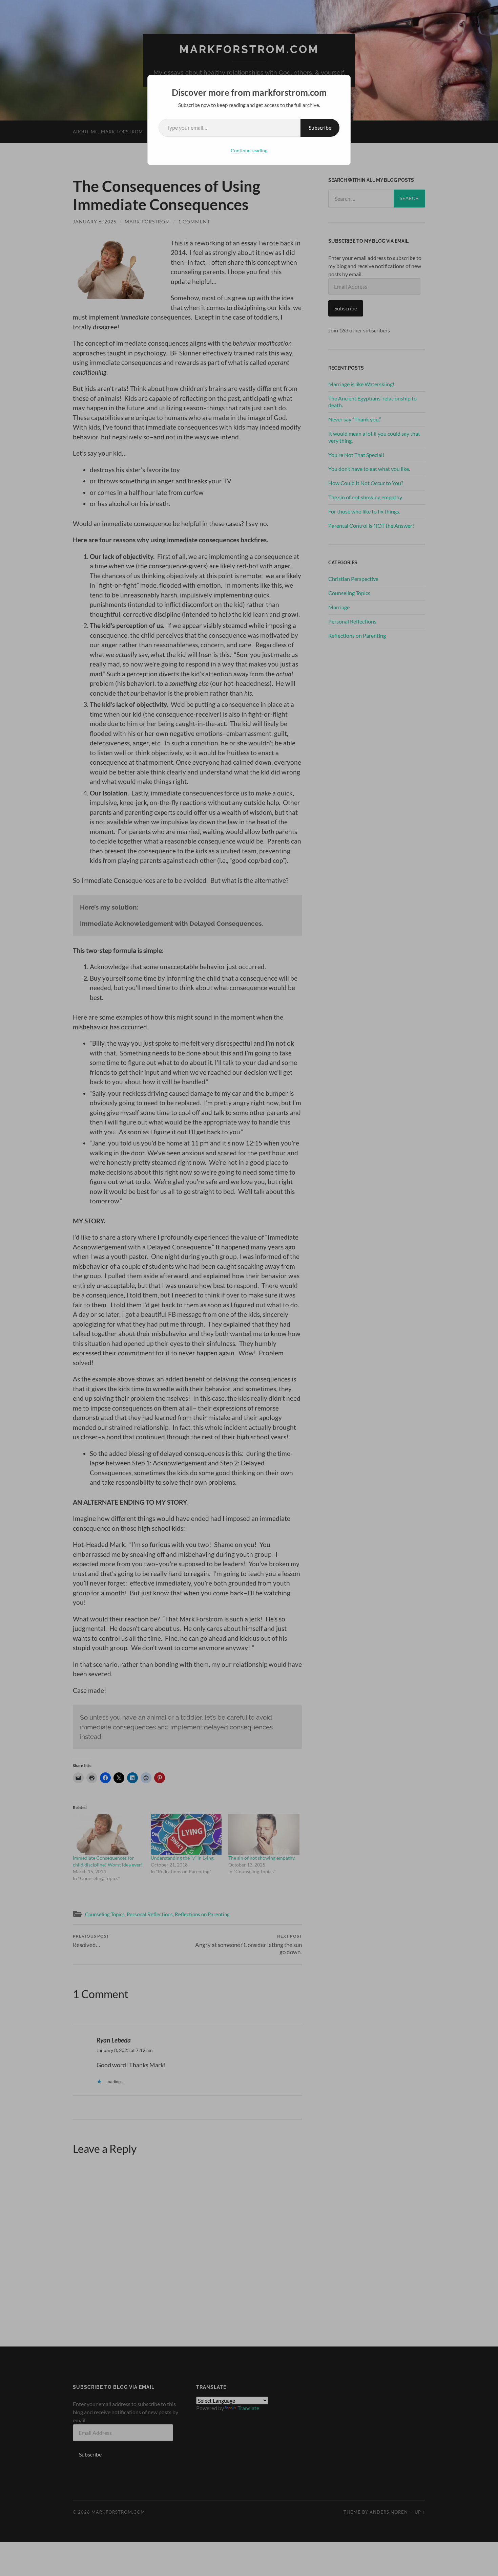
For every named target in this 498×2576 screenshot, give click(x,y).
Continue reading (249, 150)
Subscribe (320, 127)
